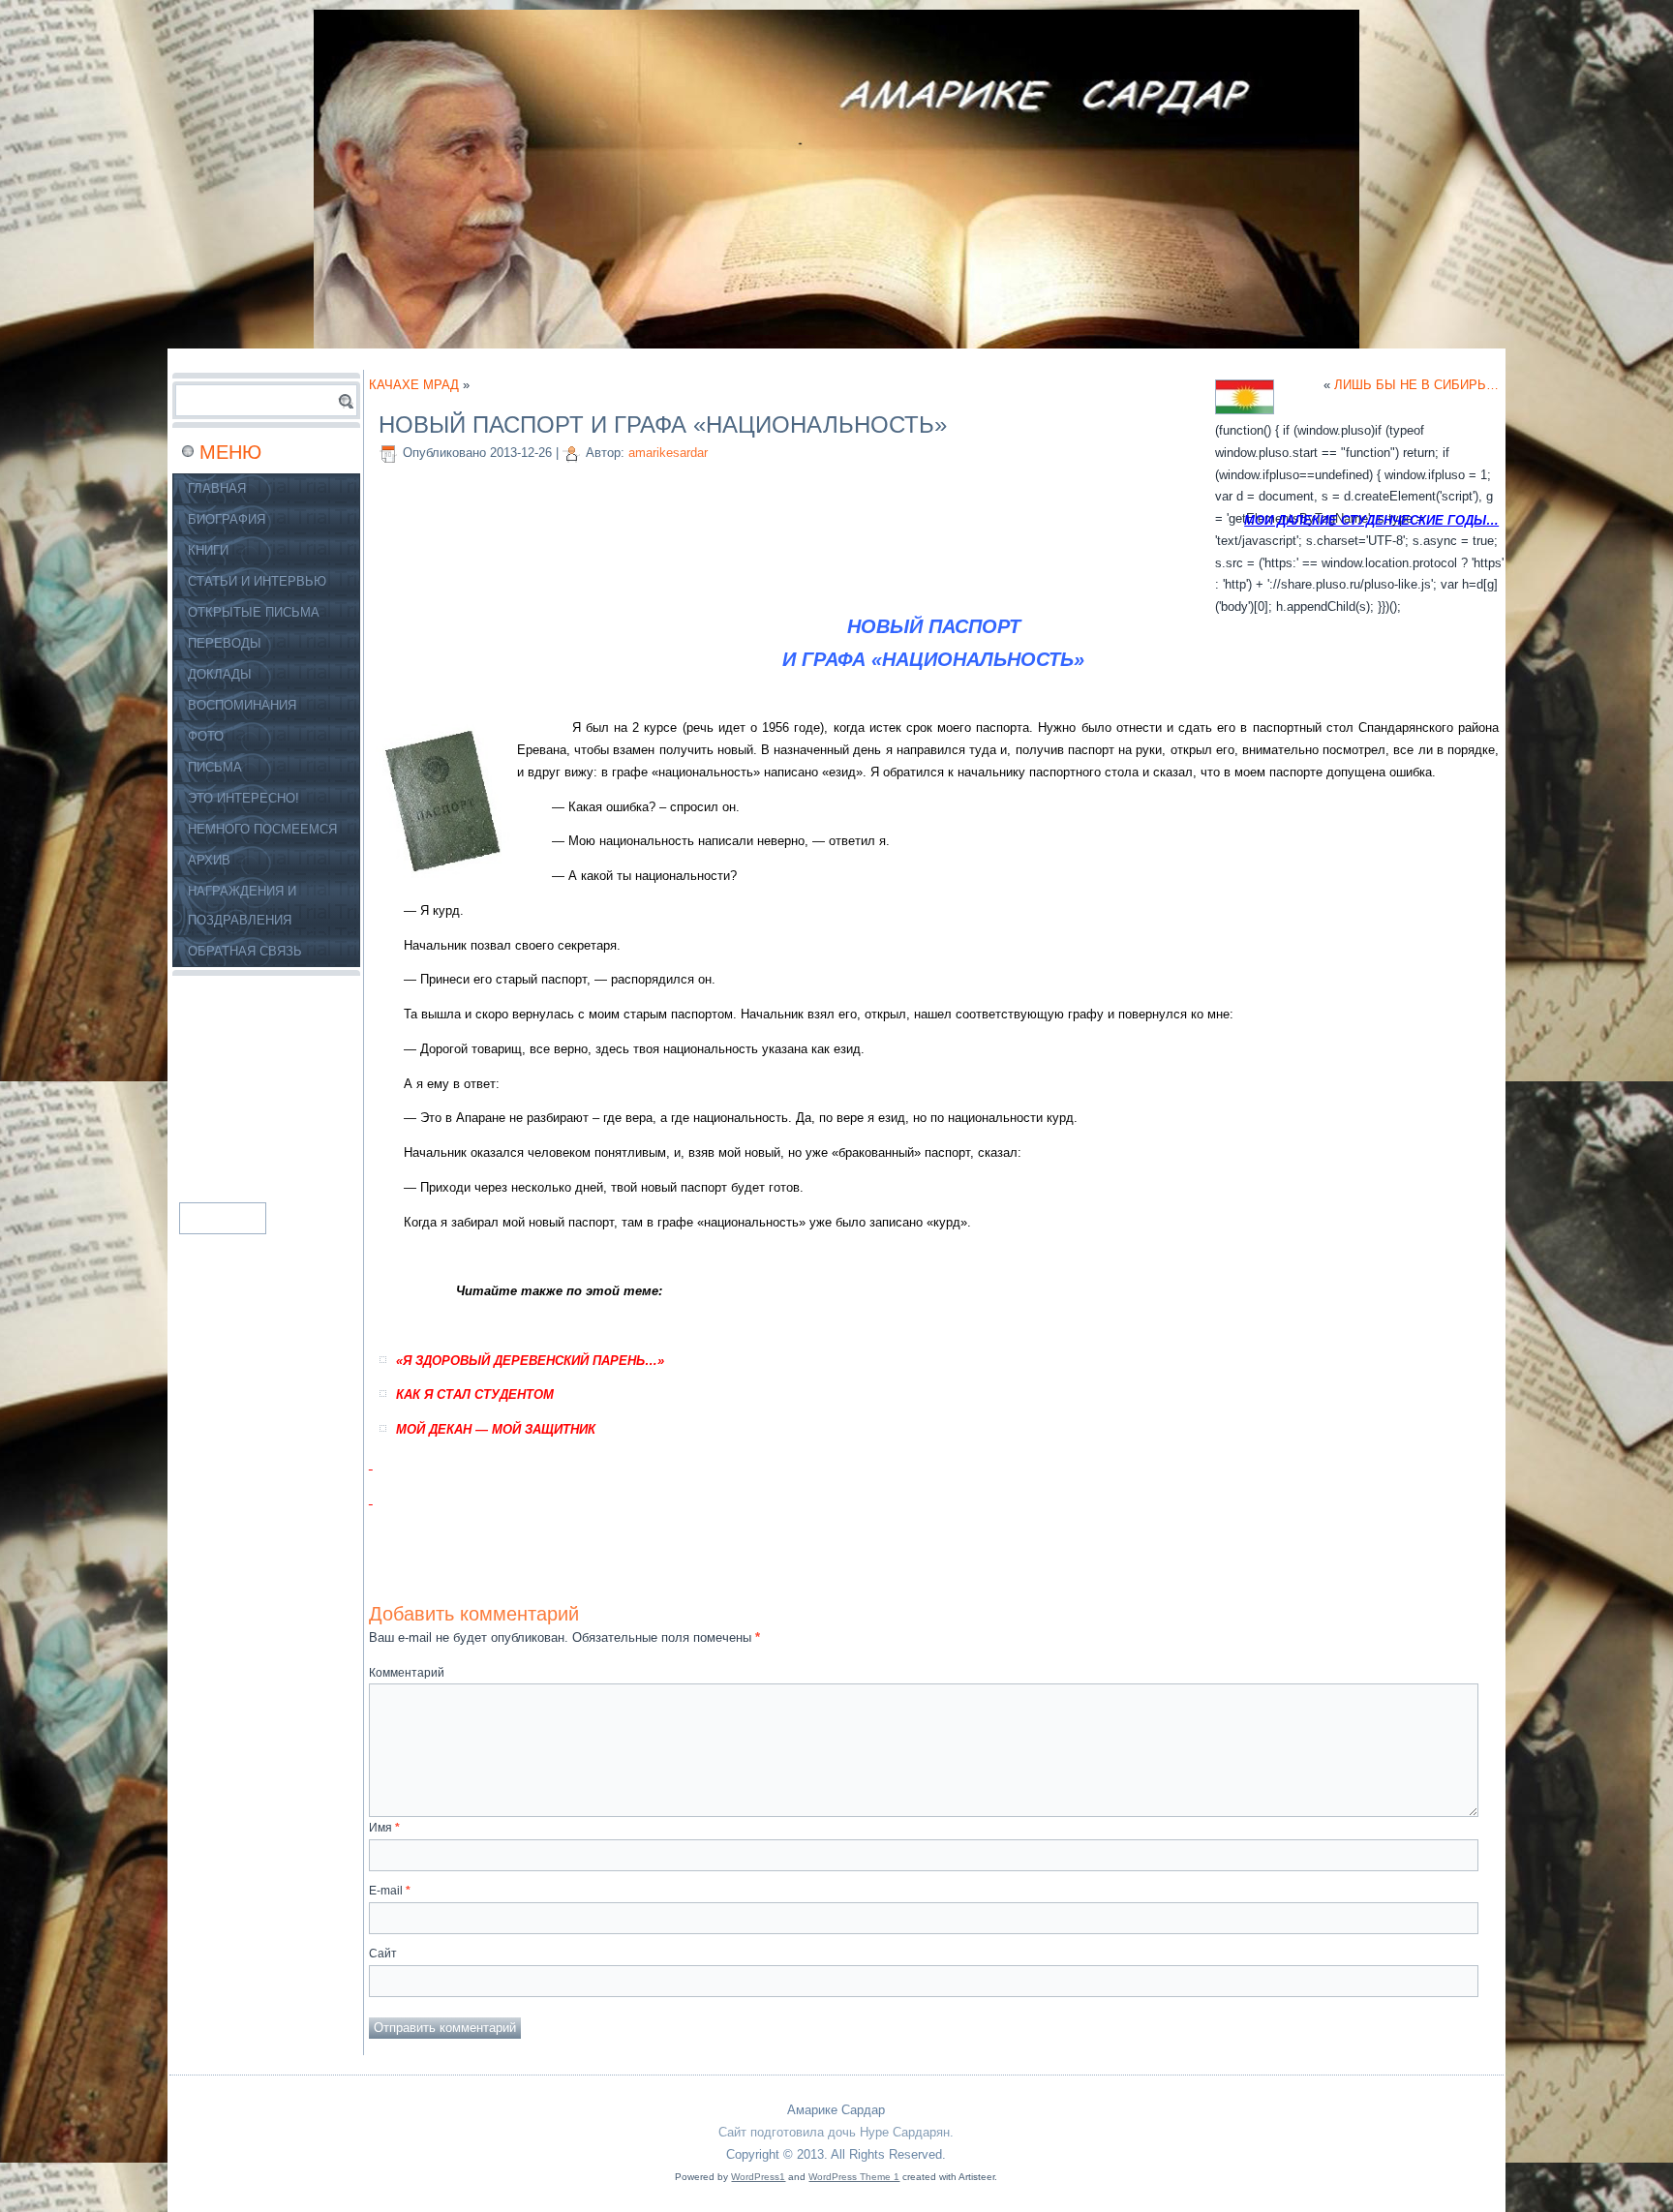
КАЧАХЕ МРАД (414, 385)
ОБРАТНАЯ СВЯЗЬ (245, 951)
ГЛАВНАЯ (217, 488)
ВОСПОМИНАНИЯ (242, 705)
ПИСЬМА (215, 767)
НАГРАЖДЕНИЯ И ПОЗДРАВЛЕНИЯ (242, 906)
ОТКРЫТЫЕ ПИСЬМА (254, 612)
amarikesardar (668, 453)
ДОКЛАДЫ (220, 674)
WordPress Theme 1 (854, 2177)
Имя (384, 1828)
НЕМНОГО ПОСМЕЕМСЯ (262, 829)
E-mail (390, 1891)
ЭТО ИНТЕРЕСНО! (243, 798)
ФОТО (206, 736)
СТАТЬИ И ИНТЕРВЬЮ (257, 581)
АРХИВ (209, 860)
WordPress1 (758, 2177)
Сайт (383, 1954)
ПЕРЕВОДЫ (225, 643)
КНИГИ (208, 550)
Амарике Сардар (836, 2110)
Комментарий (407, 1673)
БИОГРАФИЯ (227, 519)
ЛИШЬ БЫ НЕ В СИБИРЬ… (1416, 385)
